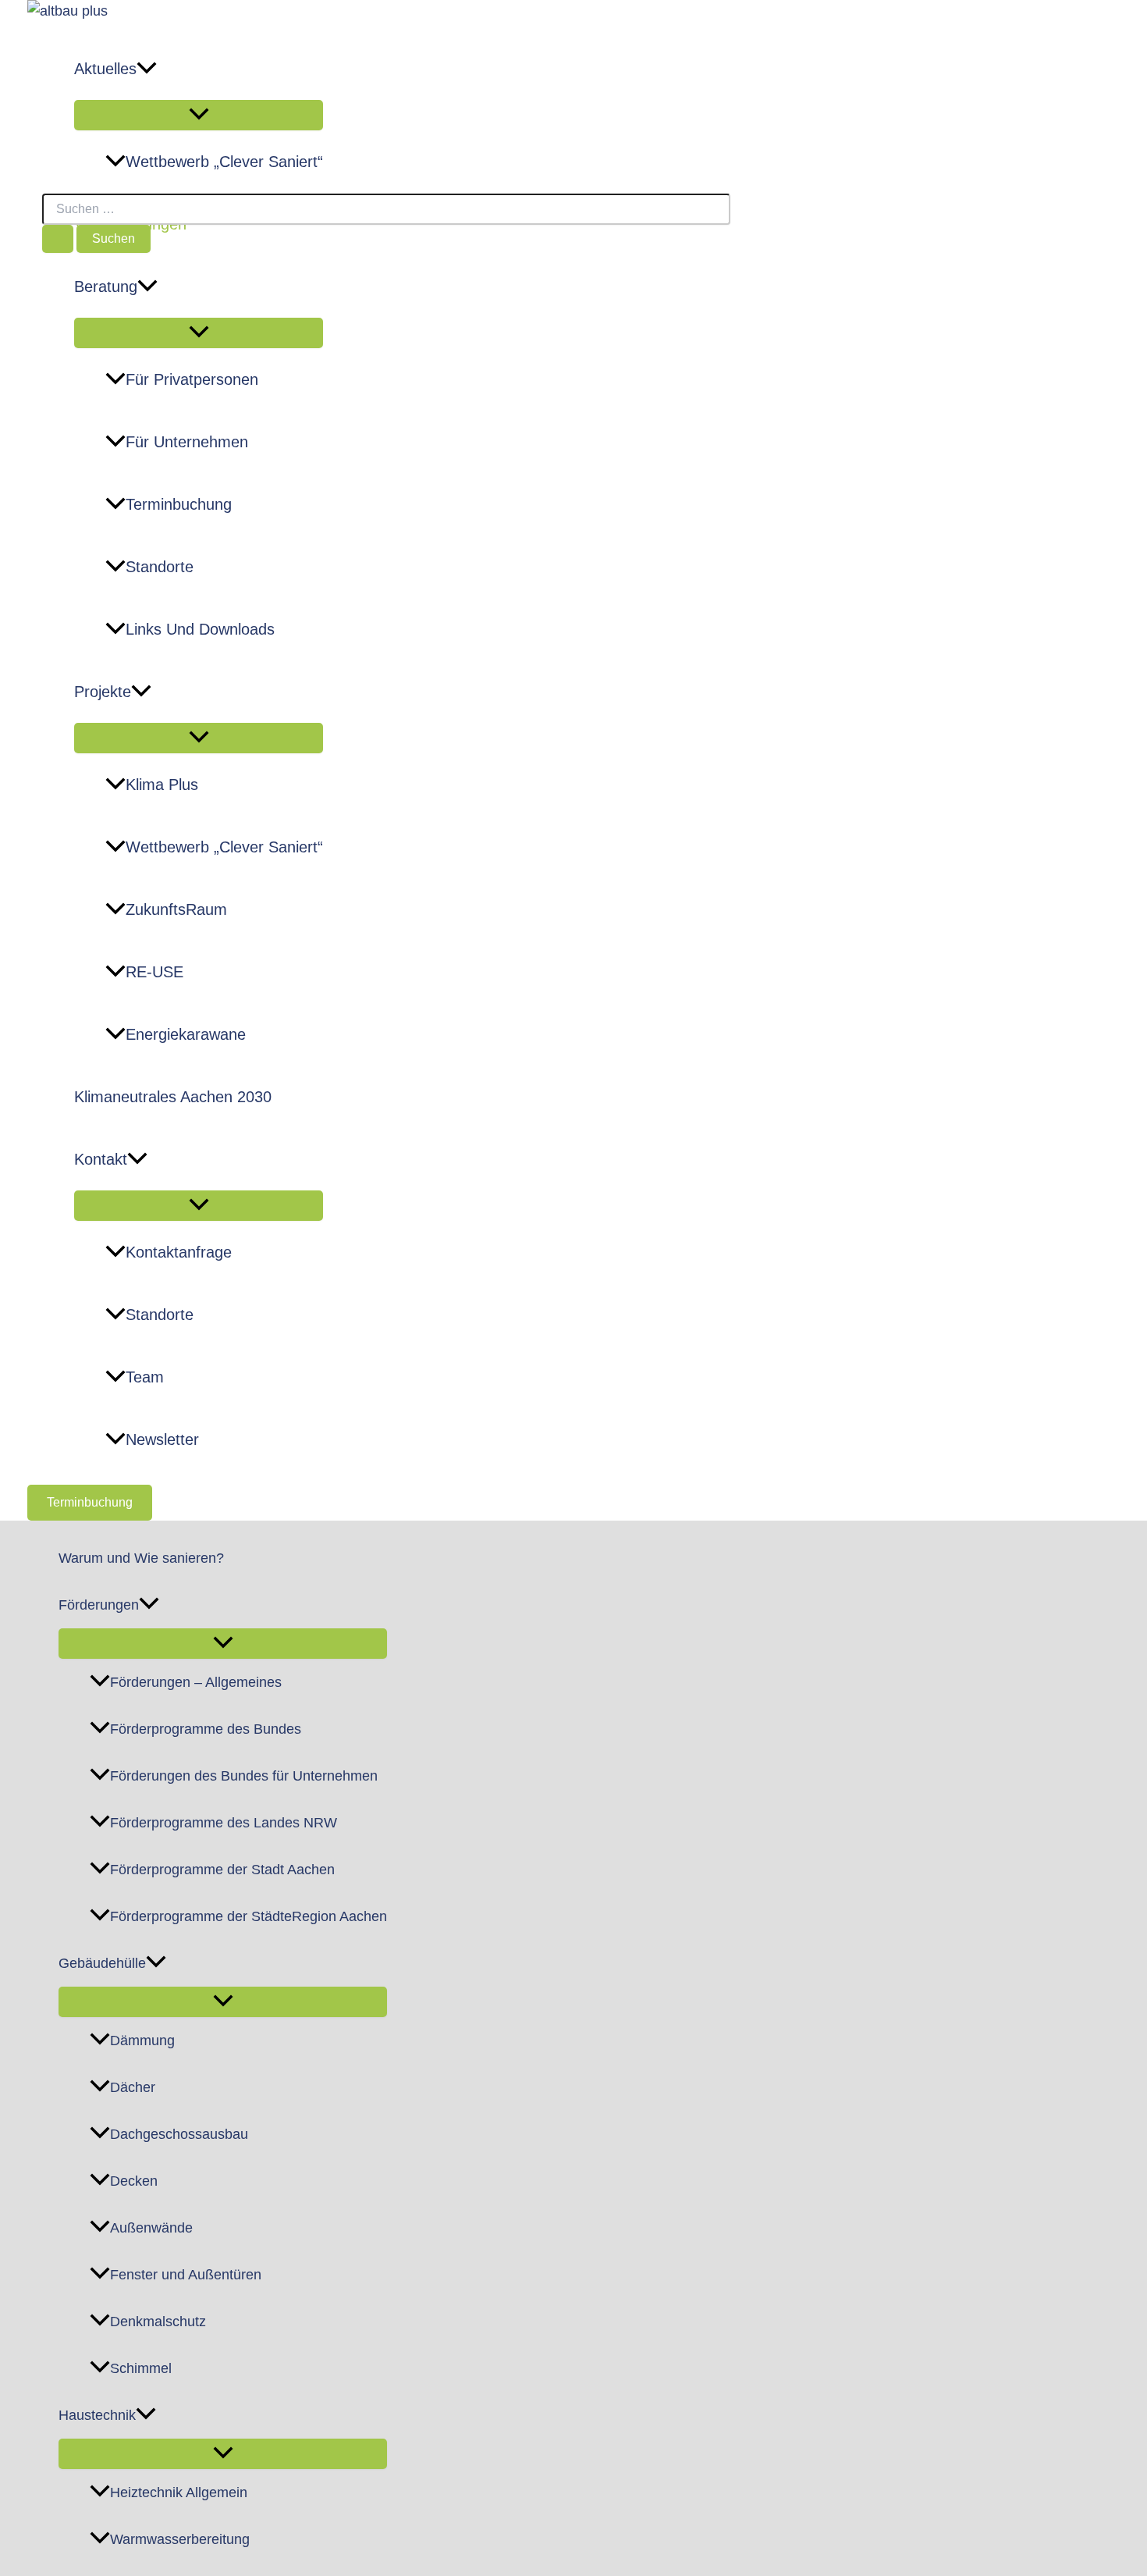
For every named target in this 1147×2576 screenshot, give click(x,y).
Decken (134, 2181)
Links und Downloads (200, 629)
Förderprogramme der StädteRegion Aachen (249, 1916)
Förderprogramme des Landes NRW (224, 1823)
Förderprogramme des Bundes (206, 1729)
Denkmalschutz (158, 2322)
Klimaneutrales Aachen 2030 (173, 1097)
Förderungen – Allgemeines (196, 1682)
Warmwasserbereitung (180, 2539)
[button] (147, 69)
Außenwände (151, 2228)
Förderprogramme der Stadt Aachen (222, 1870)
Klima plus (162, 785)
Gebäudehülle (102, 1963)
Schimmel (141, 2368)
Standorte (160, 567)
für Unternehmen (187, 442)
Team (145, 1377)
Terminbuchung (179, 504)
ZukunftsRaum (176, 909)
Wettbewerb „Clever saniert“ (224, 162)
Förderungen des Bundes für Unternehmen (244, 1776)
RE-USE (154, 972)
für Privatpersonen (192, 379)
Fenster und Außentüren (186, 2275)
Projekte (103, 692)
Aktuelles (105, 69)
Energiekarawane (186, 1034)
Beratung (106, 286)
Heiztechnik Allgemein (179, 2492)
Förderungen (99, 1605)
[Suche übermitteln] (58, 239)
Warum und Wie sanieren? (141, 1558)
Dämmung (142, 2041)
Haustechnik (97, 2415)
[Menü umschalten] (199, 115)
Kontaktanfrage (179, 1252)
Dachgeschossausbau (179, 2134)
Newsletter (162, 1439)
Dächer (133, 2087)
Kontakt (101, 1159)
